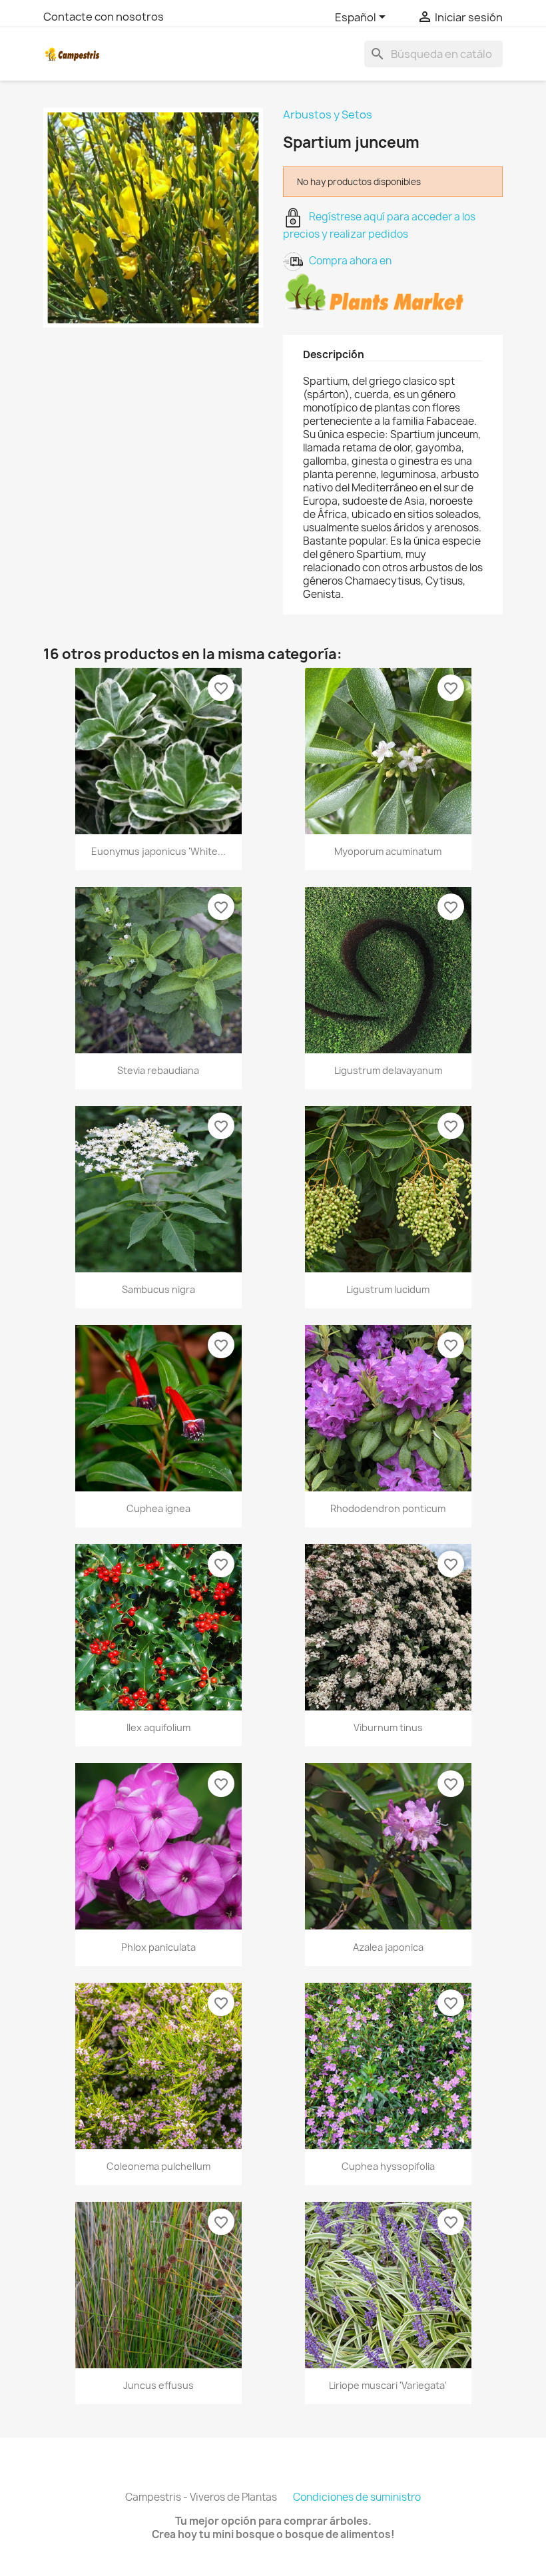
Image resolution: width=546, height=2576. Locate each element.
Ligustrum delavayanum (388, 1070)
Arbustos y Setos (328, 115)
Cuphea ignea (158, 1508)
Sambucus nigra (158, 1289)
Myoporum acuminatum (388, 851)
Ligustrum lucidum (388, 1289)
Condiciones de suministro (357, 2497)
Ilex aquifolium (158, 1727)
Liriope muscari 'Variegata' (388, 2385)
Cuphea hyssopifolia (388, 2166)
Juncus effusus (158, 2385)
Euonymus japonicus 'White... (158, 851)
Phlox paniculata (158, 1947)
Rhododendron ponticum (388, 1508)
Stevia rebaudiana (158, 1070)
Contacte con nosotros (104, 17)
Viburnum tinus (388, 1727)
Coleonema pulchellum (158, 2166)
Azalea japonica (388, 1947)
